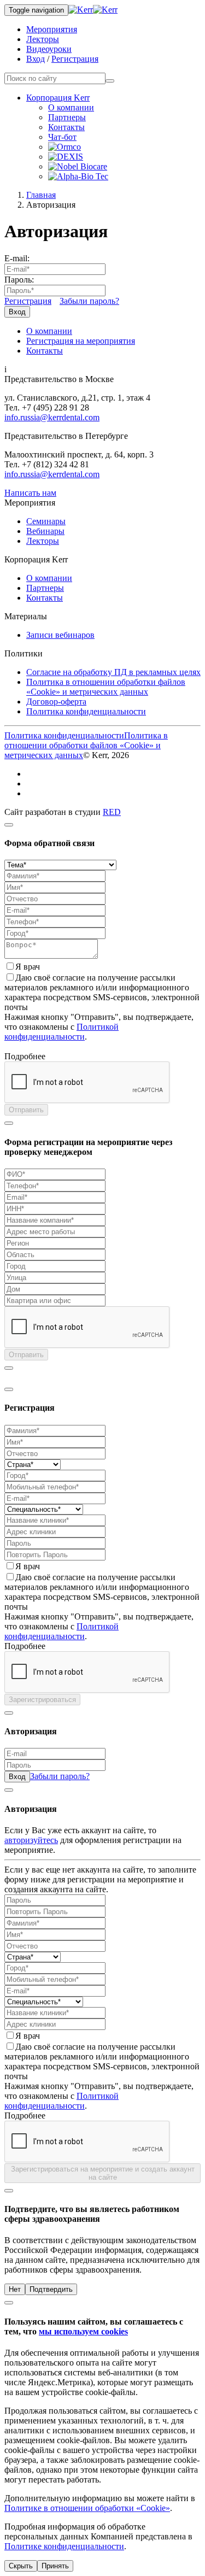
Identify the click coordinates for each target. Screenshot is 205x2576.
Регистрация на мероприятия (81, 341)
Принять (55, 2566)
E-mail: (17, 258)
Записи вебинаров (60, 635)
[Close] (9, 825)
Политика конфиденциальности (86, 711)
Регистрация (75, 59)
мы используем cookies (83, 2331)
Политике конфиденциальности (64, 2546)
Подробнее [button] (25, 1056)
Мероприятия (52, 29)
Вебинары (45, 531)
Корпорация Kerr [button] (58, 98)
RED (112, 812)
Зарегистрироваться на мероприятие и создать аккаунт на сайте (103, 2173)
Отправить (26, 1110)
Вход (36, 59)
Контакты (66, 127)
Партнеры (67, 117)
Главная (41, 195)
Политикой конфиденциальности (61, 1032)
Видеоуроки (49, 49)
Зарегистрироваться (42, 1700)
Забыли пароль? (89, 301)
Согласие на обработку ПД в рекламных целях (113, 672)
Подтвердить (51, 2289)
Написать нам (30, 493)
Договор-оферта (56, 702)
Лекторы (43, 39)
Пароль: (19, 280)
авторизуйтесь (31, 1840)
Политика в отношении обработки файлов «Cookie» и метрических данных (106, 687)
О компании (71, 107)
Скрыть (21, 2566)
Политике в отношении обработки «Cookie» (87, 2508)
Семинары (46, 521)
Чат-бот (62, 137)
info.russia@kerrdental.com (52, 417)
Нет (15, 2289)
